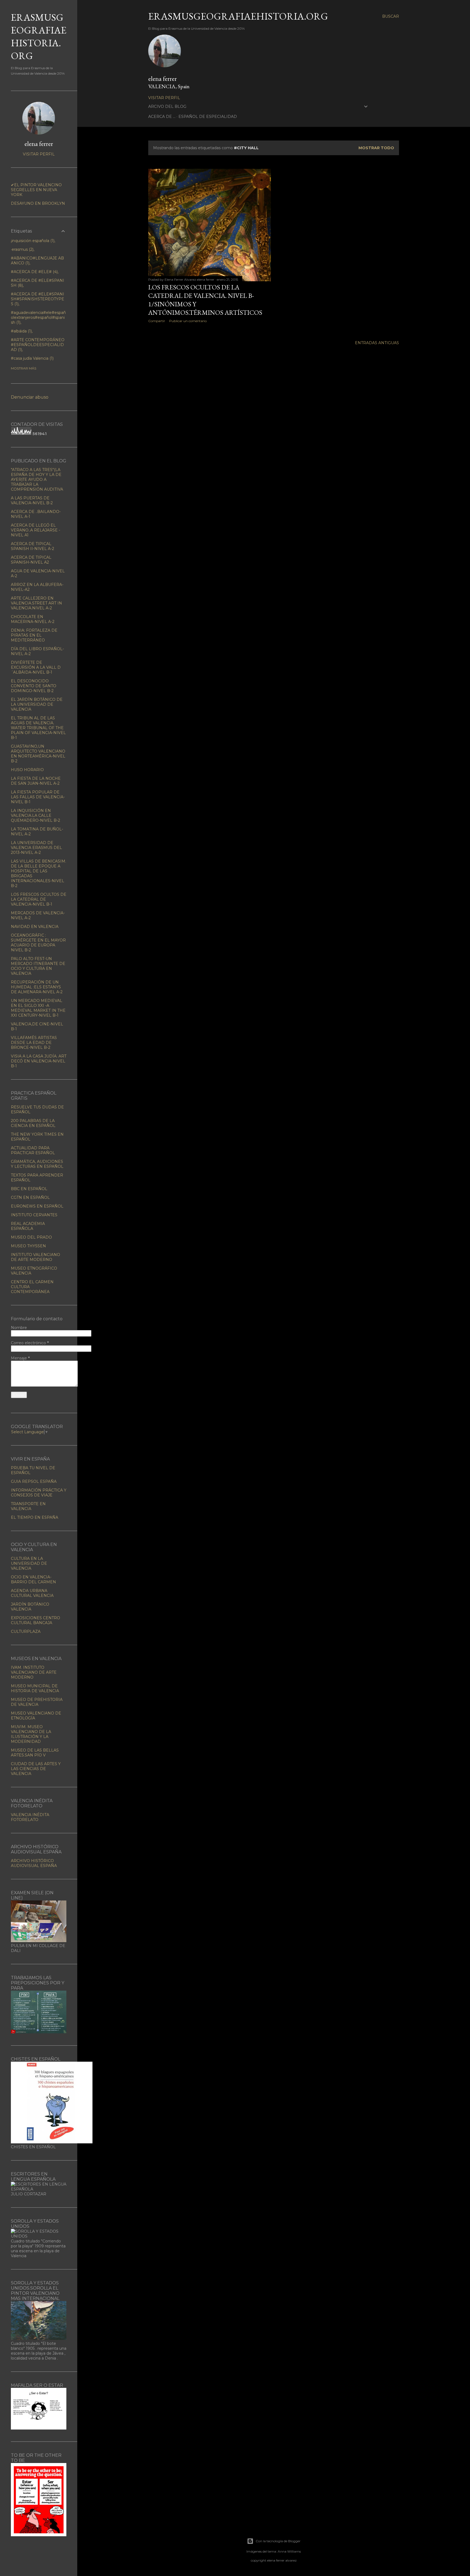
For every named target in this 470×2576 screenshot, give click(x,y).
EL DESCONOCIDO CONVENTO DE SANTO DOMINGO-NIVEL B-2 (34, 686)
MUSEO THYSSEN (28, 1246)
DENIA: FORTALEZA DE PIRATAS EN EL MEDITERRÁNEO (34, 635)
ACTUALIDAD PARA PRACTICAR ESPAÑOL (33, 1150)
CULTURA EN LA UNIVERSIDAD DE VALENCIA (29, 1563)
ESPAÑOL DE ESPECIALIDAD (208, 117)
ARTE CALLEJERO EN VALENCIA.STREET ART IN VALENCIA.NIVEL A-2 (36, 603)
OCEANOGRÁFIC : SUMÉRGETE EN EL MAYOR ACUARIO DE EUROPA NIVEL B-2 (38, 943)
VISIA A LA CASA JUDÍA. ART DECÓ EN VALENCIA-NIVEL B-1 (39, 1061)
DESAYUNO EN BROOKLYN (38, 203)
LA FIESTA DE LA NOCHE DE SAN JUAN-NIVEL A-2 (36, 781)
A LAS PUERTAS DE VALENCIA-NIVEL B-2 (32, 500)
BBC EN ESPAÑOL (29, 1189)
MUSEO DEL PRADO (31, 1237)
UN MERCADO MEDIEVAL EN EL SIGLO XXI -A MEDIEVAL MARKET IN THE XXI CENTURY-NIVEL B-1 (38, 1008)
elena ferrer (163, 79)
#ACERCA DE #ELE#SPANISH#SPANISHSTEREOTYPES (38, 299)
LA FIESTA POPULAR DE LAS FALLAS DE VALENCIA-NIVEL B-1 (38, 797)
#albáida (21, 331)
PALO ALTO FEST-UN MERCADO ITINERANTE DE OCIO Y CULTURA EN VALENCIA (38, 966)
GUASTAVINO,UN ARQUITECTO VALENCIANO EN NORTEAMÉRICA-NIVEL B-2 (38, 754)
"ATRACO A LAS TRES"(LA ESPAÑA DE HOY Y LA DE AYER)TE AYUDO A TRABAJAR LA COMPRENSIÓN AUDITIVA (37, 479)
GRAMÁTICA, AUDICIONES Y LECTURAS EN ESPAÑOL (37, 1164)
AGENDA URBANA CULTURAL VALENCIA (32, 1593)
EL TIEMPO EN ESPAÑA (35, 1517)
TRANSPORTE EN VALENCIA (28, 1506)
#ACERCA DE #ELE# (34, 272)
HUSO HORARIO (27, 770)
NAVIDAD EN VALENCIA (35, 927)
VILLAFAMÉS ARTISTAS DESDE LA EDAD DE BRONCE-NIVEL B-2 (34, 1043)
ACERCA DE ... (162, 117)
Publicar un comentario (188, 321)
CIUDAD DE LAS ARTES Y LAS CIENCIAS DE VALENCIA (36, 1769)
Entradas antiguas (377, 343)
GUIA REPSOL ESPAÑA (34, 1481)
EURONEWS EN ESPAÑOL (37, 1206)
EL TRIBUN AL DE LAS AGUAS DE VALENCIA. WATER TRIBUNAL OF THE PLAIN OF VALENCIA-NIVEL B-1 (38, 728)
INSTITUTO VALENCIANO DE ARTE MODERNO (35, 1257)
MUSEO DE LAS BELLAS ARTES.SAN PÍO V (35, 1753)
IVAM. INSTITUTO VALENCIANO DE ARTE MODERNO (34, 1672)
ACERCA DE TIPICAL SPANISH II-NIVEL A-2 (33, 546)
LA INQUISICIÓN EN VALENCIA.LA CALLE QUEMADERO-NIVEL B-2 (35, 815)
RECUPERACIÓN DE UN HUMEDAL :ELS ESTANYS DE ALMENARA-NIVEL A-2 (37, 987)
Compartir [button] (157, 321)
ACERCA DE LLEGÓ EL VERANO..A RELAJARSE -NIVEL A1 (35, 530)
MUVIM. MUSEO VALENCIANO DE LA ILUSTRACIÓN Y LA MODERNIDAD (31, 1734)
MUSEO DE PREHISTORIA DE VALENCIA (37, 1702)
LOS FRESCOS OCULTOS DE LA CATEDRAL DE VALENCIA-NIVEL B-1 (39, 899)
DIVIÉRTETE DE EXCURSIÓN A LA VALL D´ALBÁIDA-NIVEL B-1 (36, 667)
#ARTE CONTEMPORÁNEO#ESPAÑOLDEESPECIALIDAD (38, 345)
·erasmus (22, 249)
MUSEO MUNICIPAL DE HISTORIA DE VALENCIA (35, 1688)
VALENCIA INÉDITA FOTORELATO (30, 1817)
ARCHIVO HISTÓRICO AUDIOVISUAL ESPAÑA (34, 1863)
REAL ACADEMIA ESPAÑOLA (28, 1226)
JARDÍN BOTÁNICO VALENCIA (30, 1607)
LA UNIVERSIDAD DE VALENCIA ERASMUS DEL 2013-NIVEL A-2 (36, 848)
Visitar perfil (164, 98)
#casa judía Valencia (32, 358)
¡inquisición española (32, 241)
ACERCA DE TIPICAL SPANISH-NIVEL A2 (31, 560)
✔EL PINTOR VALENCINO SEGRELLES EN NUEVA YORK (36, 190)
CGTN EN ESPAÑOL (30, 1197)
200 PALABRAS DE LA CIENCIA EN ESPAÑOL (33, 1123)
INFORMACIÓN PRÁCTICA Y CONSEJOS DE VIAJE (39, 1493)
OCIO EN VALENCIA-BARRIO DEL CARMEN (33, 1579)
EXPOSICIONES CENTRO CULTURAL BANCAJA (35, 1620)
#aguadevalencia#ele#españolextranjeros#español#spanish (38, 317)
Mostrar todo (376, 148)
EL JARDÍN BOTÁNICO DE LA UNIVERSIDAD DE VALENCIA (37, 704)
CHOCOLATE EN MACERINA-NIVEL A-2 (33, 619)
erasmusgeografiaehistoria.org (238, 16)
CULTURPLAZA (26, 1631)
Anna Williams (289, 2551)
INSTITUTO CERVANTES (34, 1215)
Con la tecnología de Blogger (278, 2541)
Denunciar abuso (30, 397)
